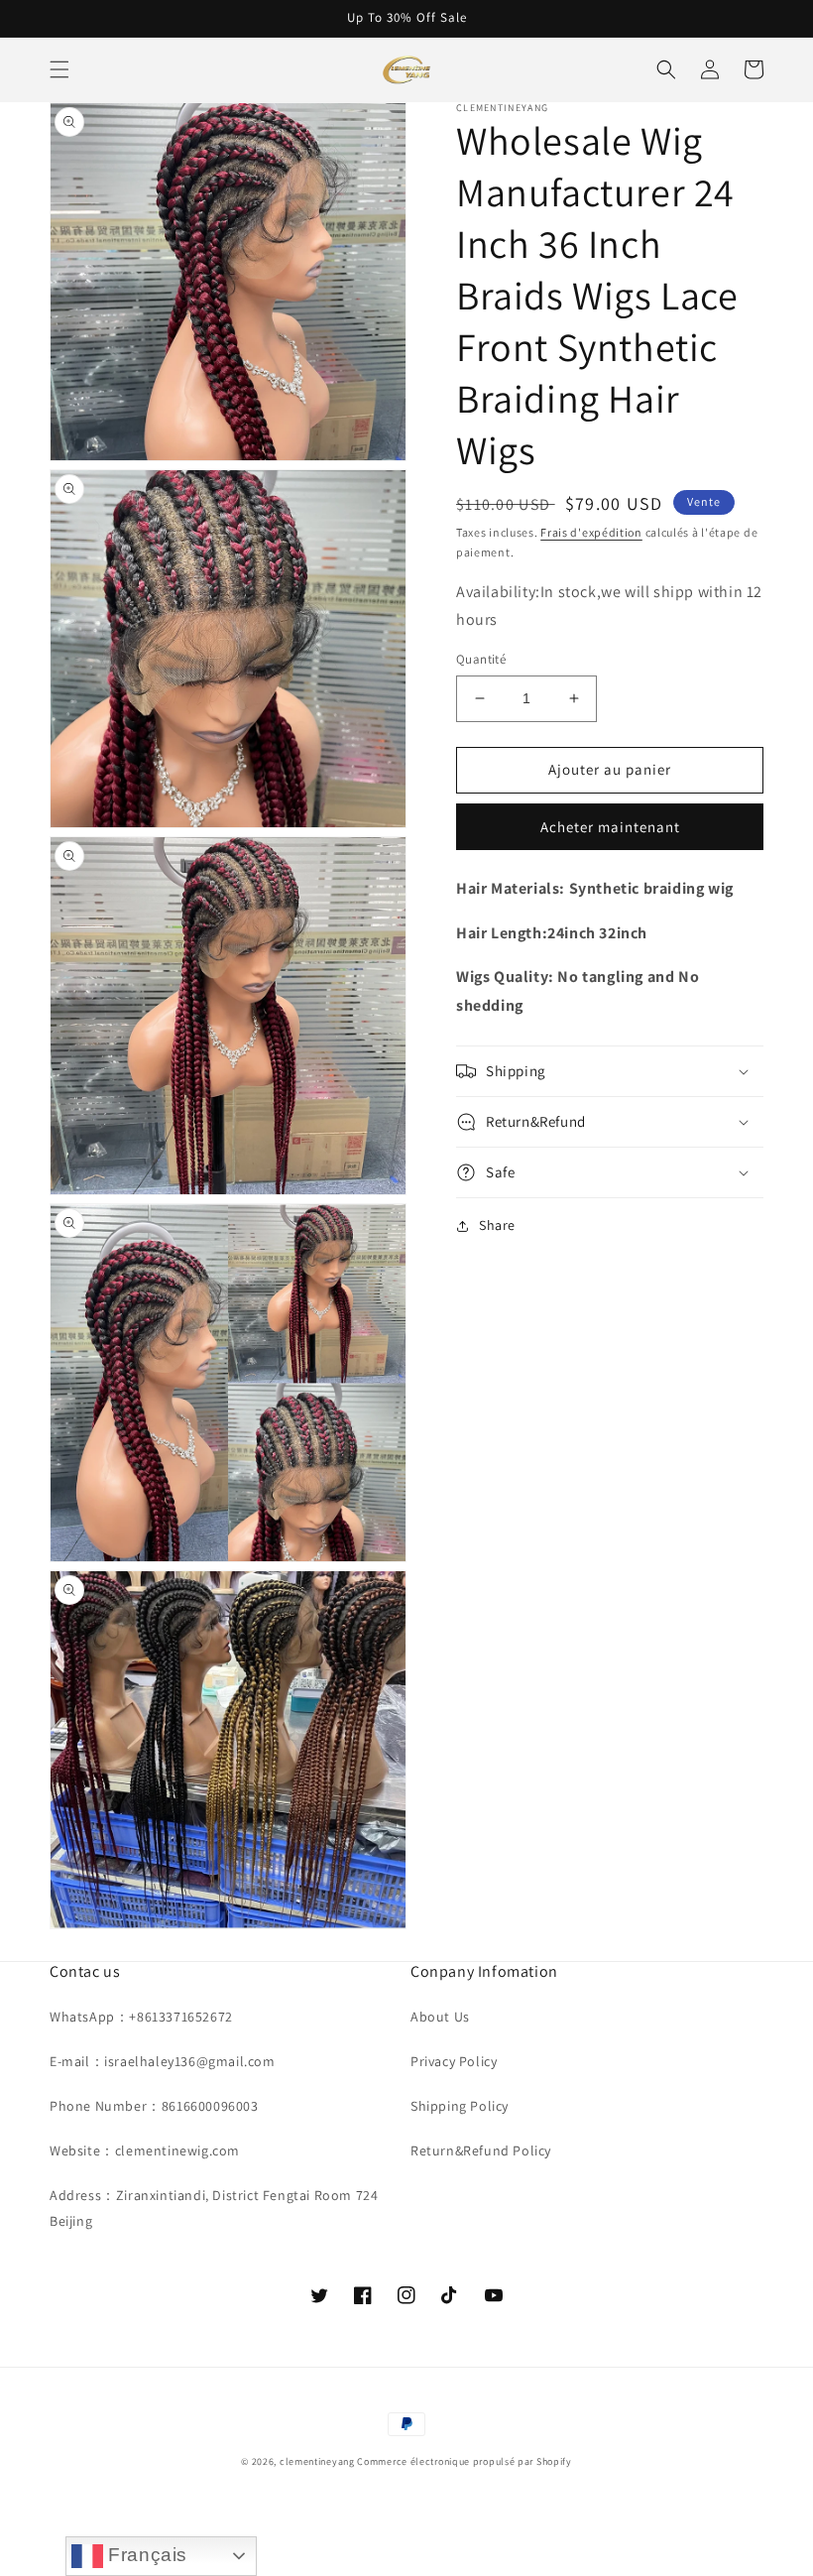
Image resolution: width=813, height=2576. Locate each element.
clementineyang (317, 2461)
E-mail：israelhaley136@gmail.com (163, 2061)
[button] (59, 69)
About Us (440, 2017)
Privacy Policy (454, 2061)
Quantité (481, 659)
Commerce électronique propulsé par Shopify (464, 2461)
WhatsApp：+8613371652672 (141, 2017)
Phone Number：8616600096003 (154, 2106)
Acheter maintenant (610, 827)
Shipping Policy (460, 2106)
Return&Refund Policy (481, 2150)
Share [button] (497, 1225)
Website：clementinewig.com (145, 2150)
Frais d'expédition (591, 532)
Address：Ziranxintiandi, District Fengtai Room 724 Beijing (214, 2208)
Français (145, 2555)
